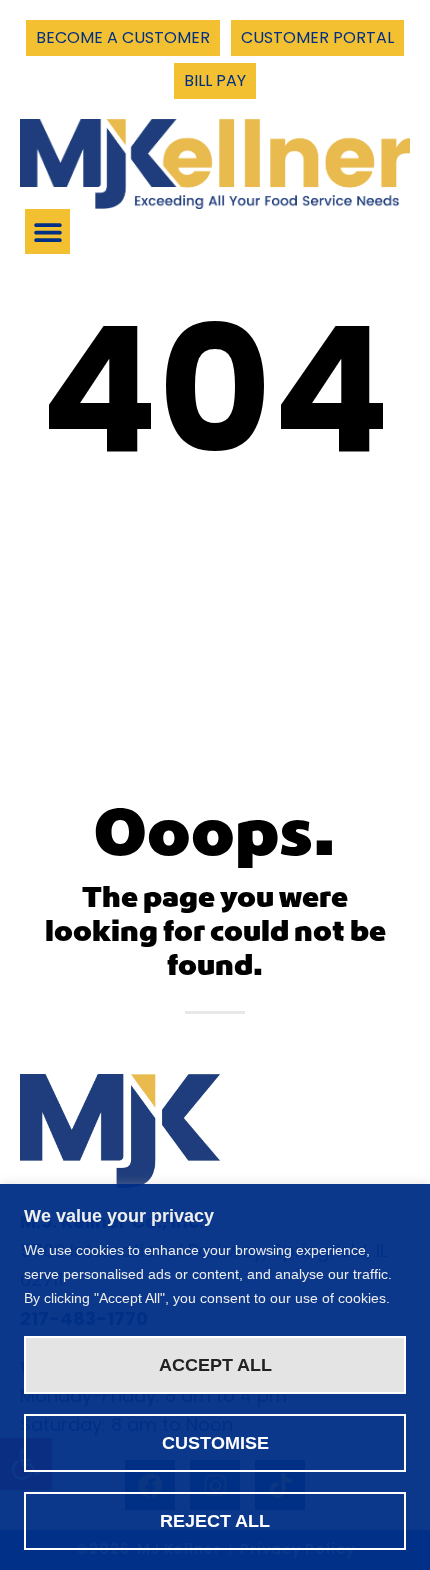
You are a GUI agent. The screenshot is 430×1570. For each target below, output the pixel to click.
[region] (215, 1377)
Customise (215, 1443)
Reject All (215, 1521)
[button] (47, 231)
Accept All (215, 1365)
